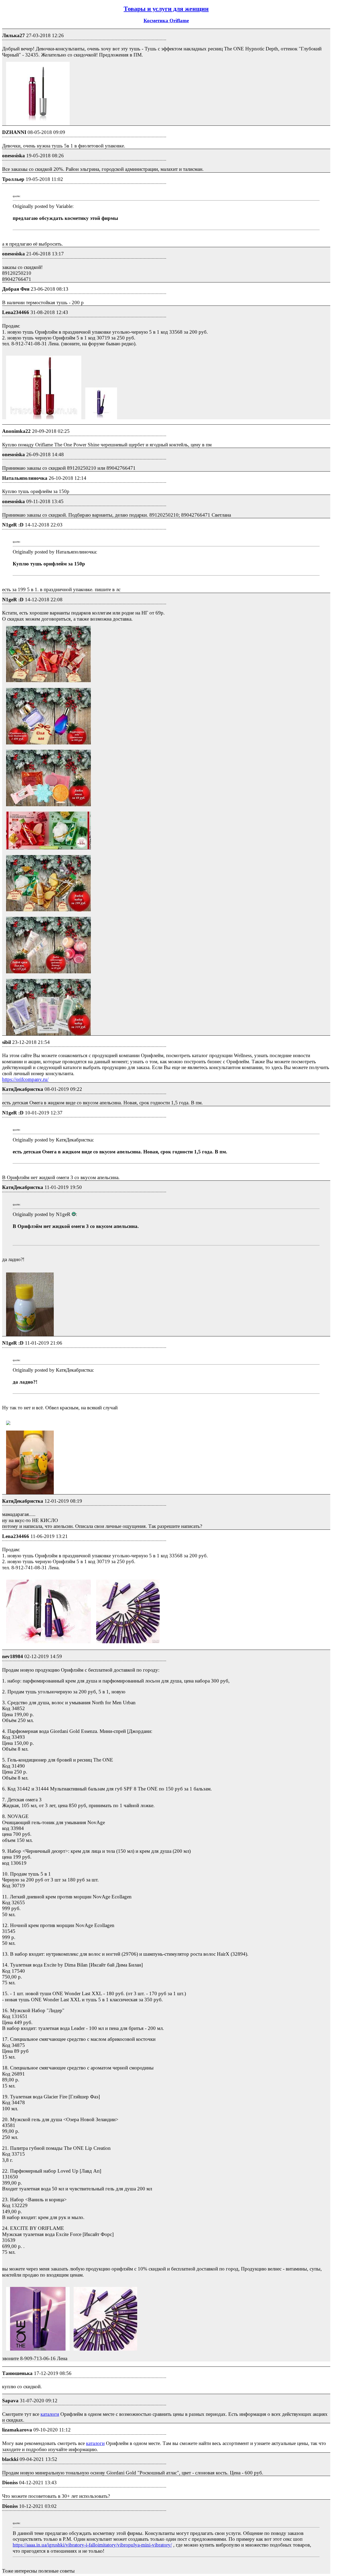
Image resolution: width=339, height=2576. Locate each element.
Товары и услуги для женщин (166, 9)
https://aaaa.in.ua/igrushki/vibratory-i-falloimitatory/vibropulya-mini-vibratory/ (92, 2545)
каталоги (50, 2414)
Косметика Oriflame (166, 21)
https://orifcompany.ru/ (25, 1079)
